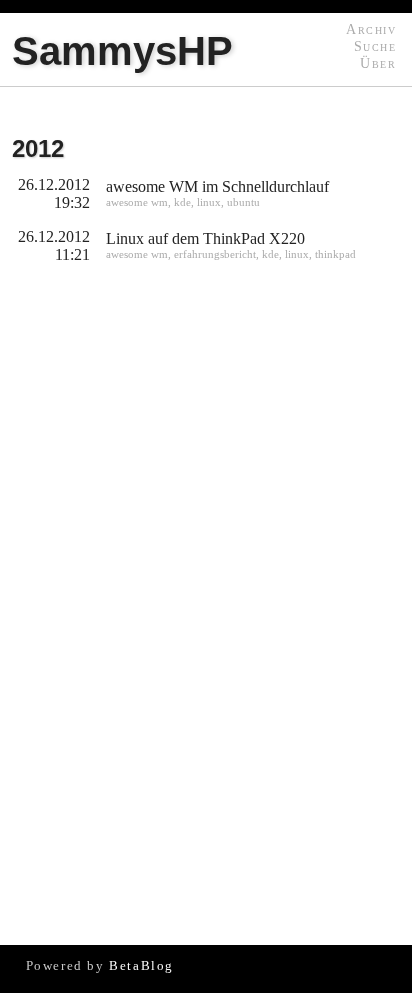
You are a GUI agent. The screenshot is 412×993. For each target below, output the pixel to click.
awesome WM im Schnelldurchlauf (217, 186)
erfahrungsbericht (215, 254)
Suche (375, 46)
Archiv (371, 29)
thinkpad (335, 254)
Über (378, 63)
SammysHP (122, 51)
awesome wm (137, 202)
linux (209, 202)
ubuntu (243, 202)
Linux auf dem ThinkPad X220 (205, 238)
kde (182, 202)
